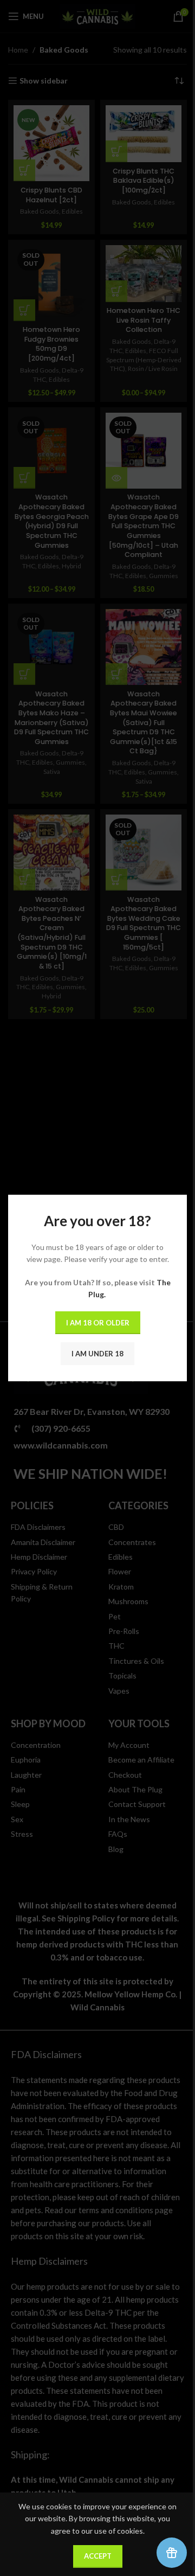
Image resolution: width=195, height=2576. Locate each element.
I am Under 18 (97, 1354)
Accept (98, 2556)
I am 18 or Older (98, 1323)
